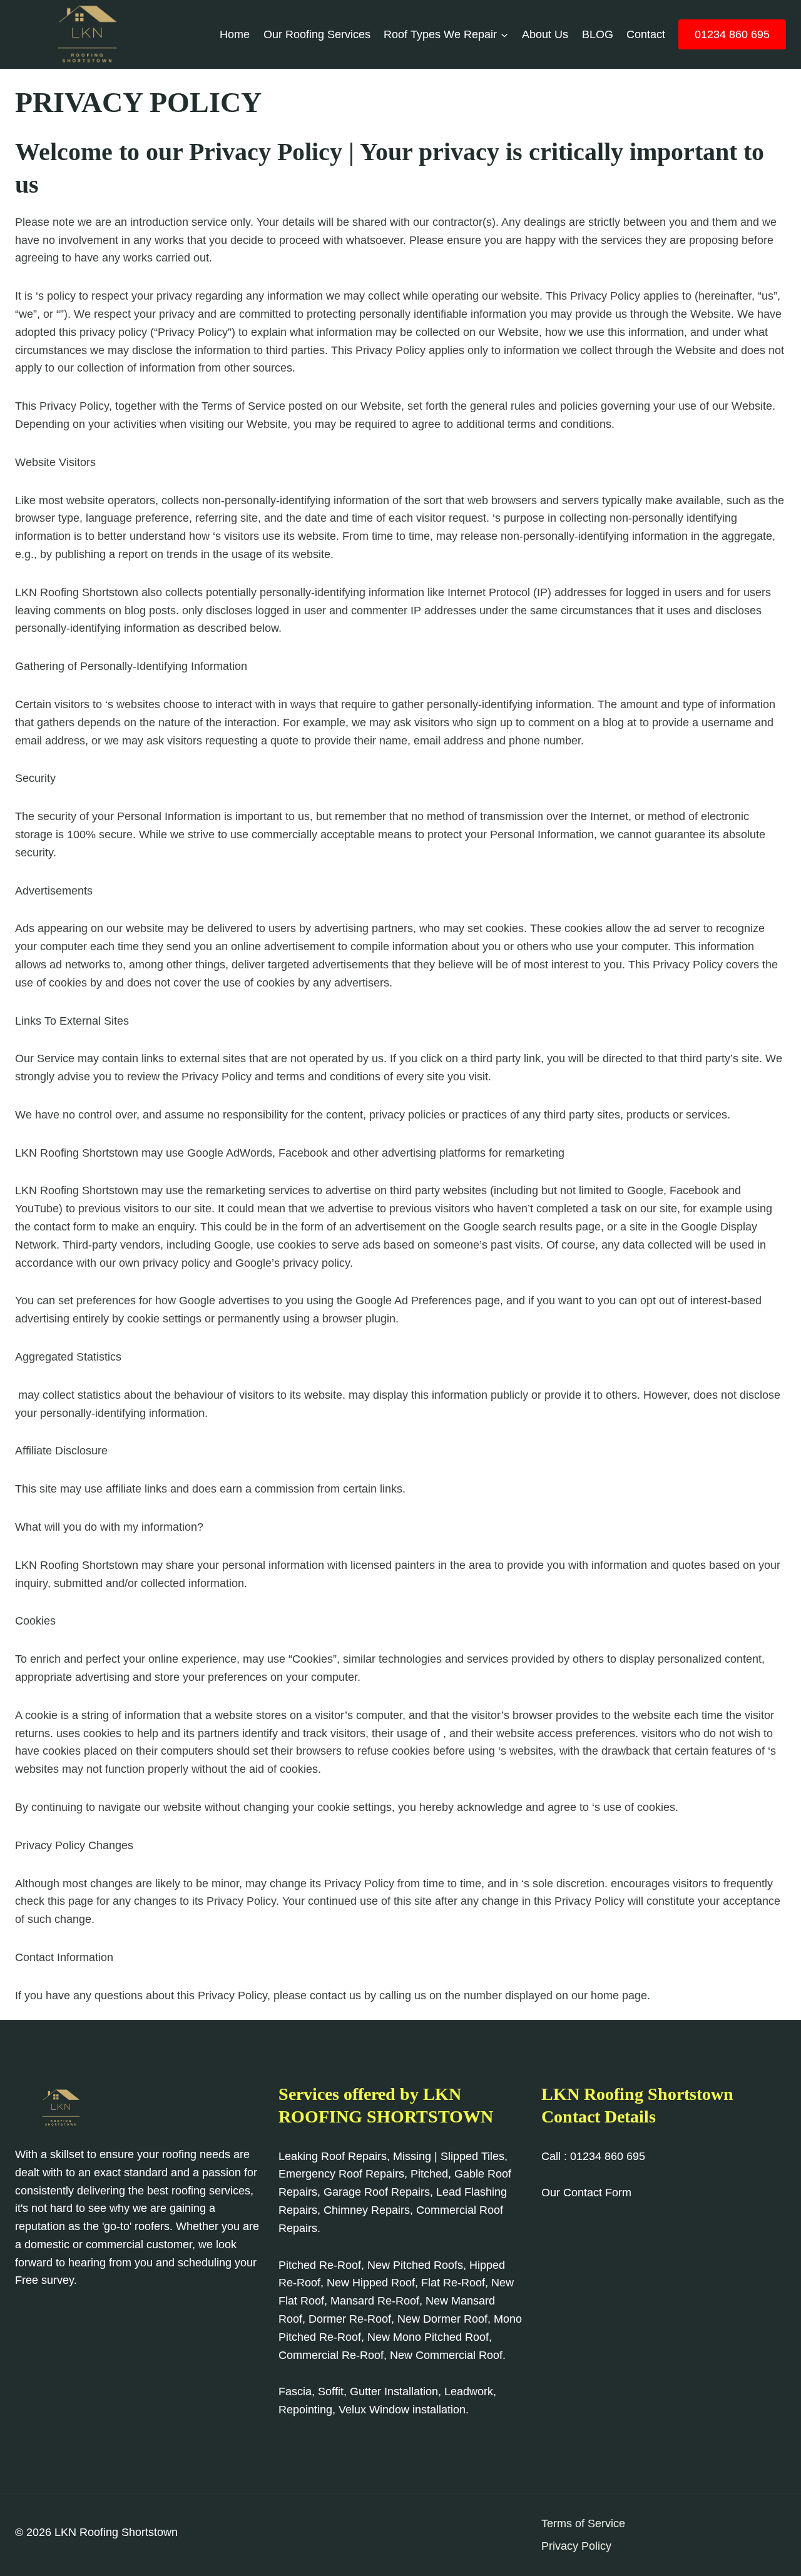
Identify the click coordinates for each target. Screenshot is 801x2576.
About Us (545, 34)
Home (235, 34)
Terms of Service (583, 2523)
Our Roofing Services (317, 34)
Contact (646, 34)
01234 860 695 (732, 34)
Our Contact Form (586, 2193)
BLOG (598, 34)
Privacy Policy (576, 2546)
